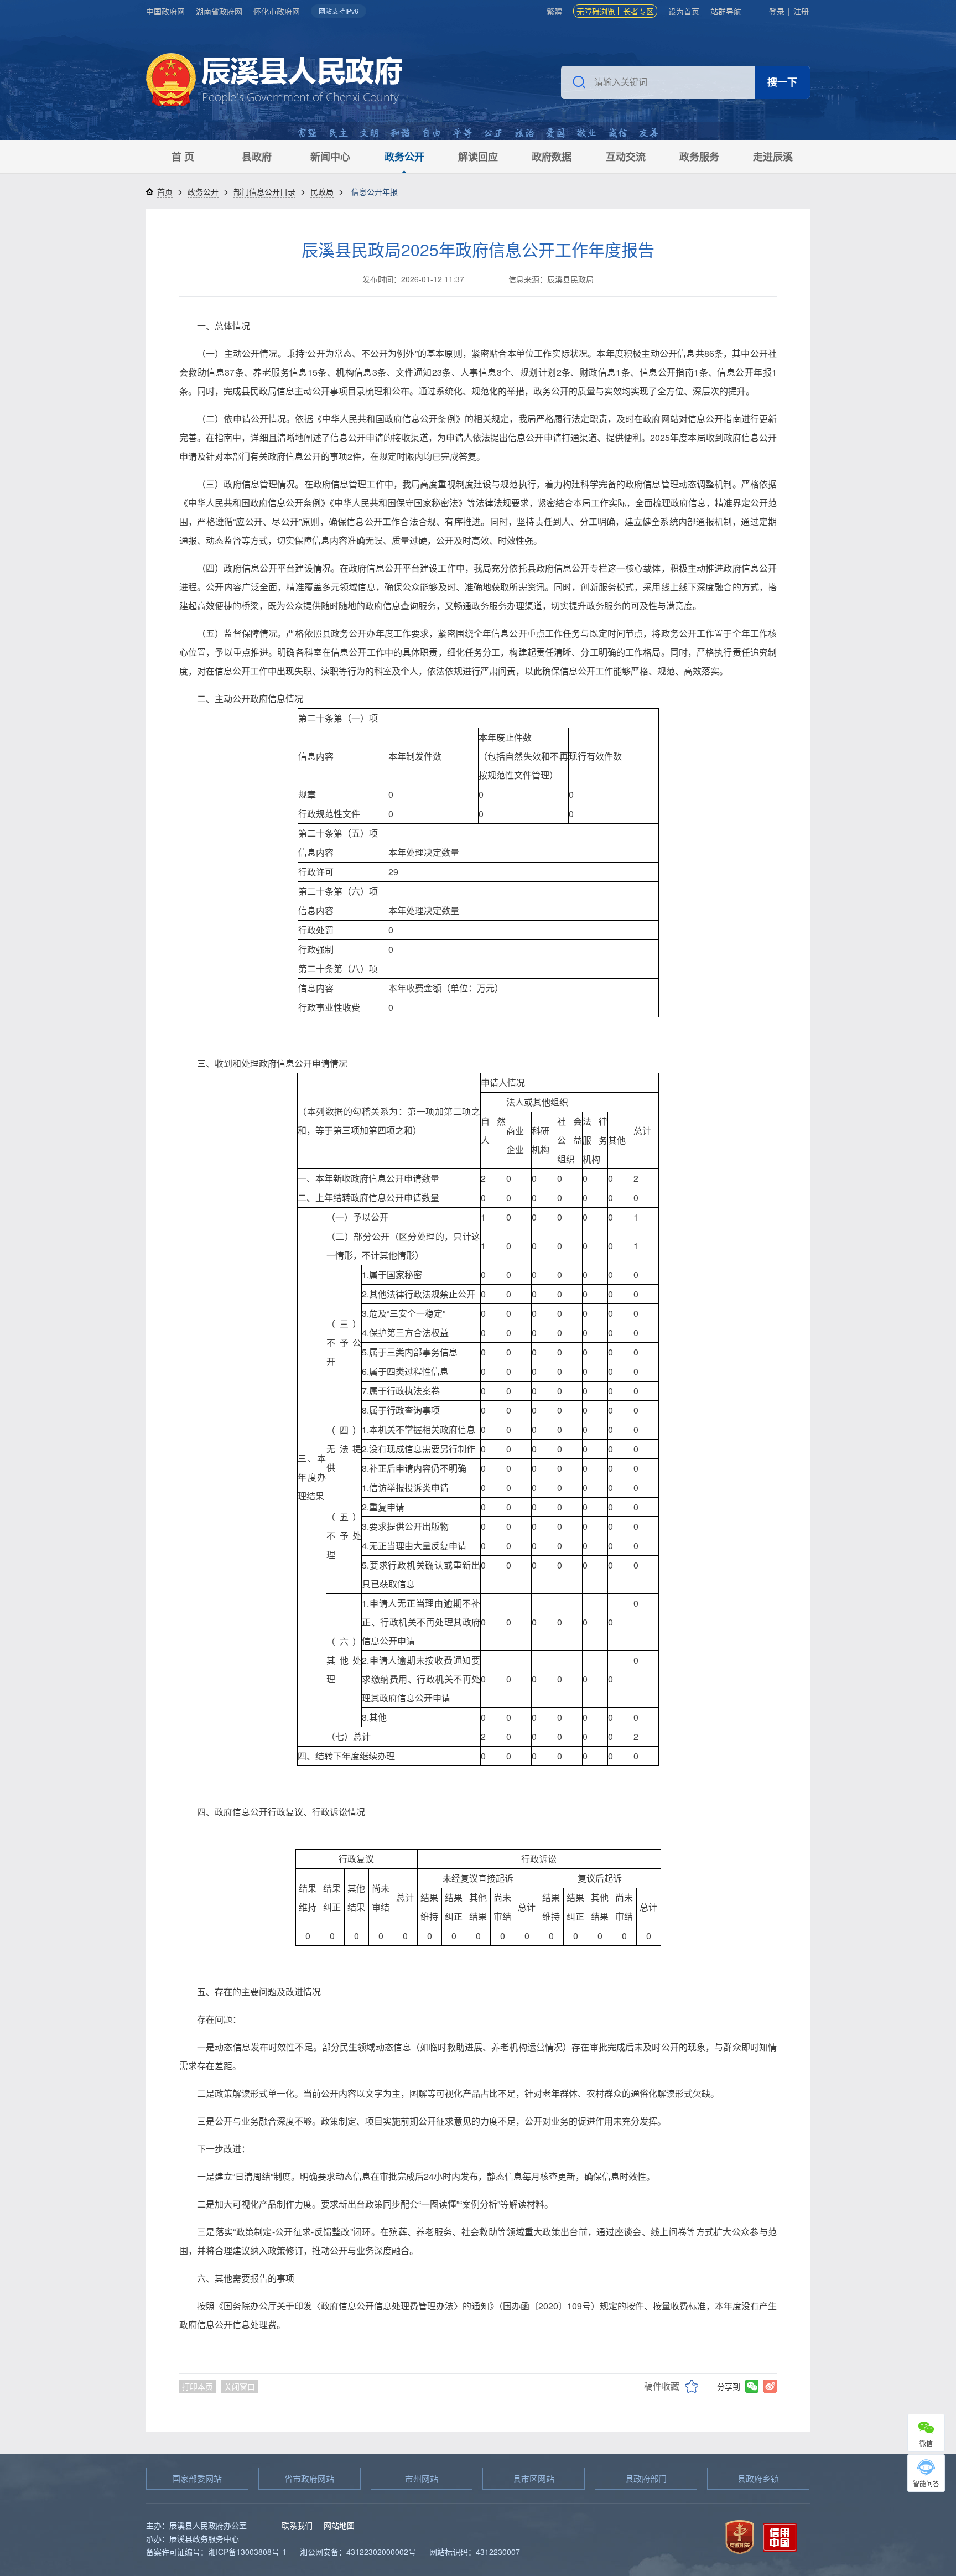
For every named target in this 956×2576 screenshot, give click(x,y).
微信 (926, 2443)
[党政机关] (740, 2536)
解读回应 (478, 157)
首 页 (183, 157)
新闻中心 (330, 157)
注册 (801, 11)
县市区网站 (534, 2478)
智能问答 (926, 2483)
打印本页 (198, 2386)
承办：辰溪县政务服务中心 (193, 2538)
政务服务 (699, 157)
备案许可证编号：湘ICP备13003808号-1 (216, 2552)
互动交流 (626, 157)
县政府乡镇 (758, 2478)
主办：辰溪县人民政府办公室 (196, 2525)
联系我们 (297, 2525)
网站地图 (339, 2525)
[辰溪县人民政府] (274, 81)
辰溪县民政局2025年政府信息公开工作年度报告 (478, 249)
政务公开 (404, 157)
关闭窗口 (240, 2386)
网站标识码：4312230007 (475, 2552)
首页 (165, 191)
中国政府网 (165, 11)
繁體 (554, 11)
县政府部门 (646, 2478)
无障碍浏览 (596, 11)
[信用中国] (780, 2536)
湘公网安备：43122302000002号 (358, 2552)
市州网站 (422, 2478)
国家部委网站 (197, 2478)
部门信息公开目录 (264, 191)
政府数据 (552, 157)
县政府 (257, 157)
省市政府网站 (309, 2478)
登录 (777, 11)
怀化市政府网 (277, 11)
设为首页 (684, 11)
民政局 (322, 191)
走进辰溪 (773, 157)
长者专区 (638, 11)
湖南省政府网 (219, 11)
